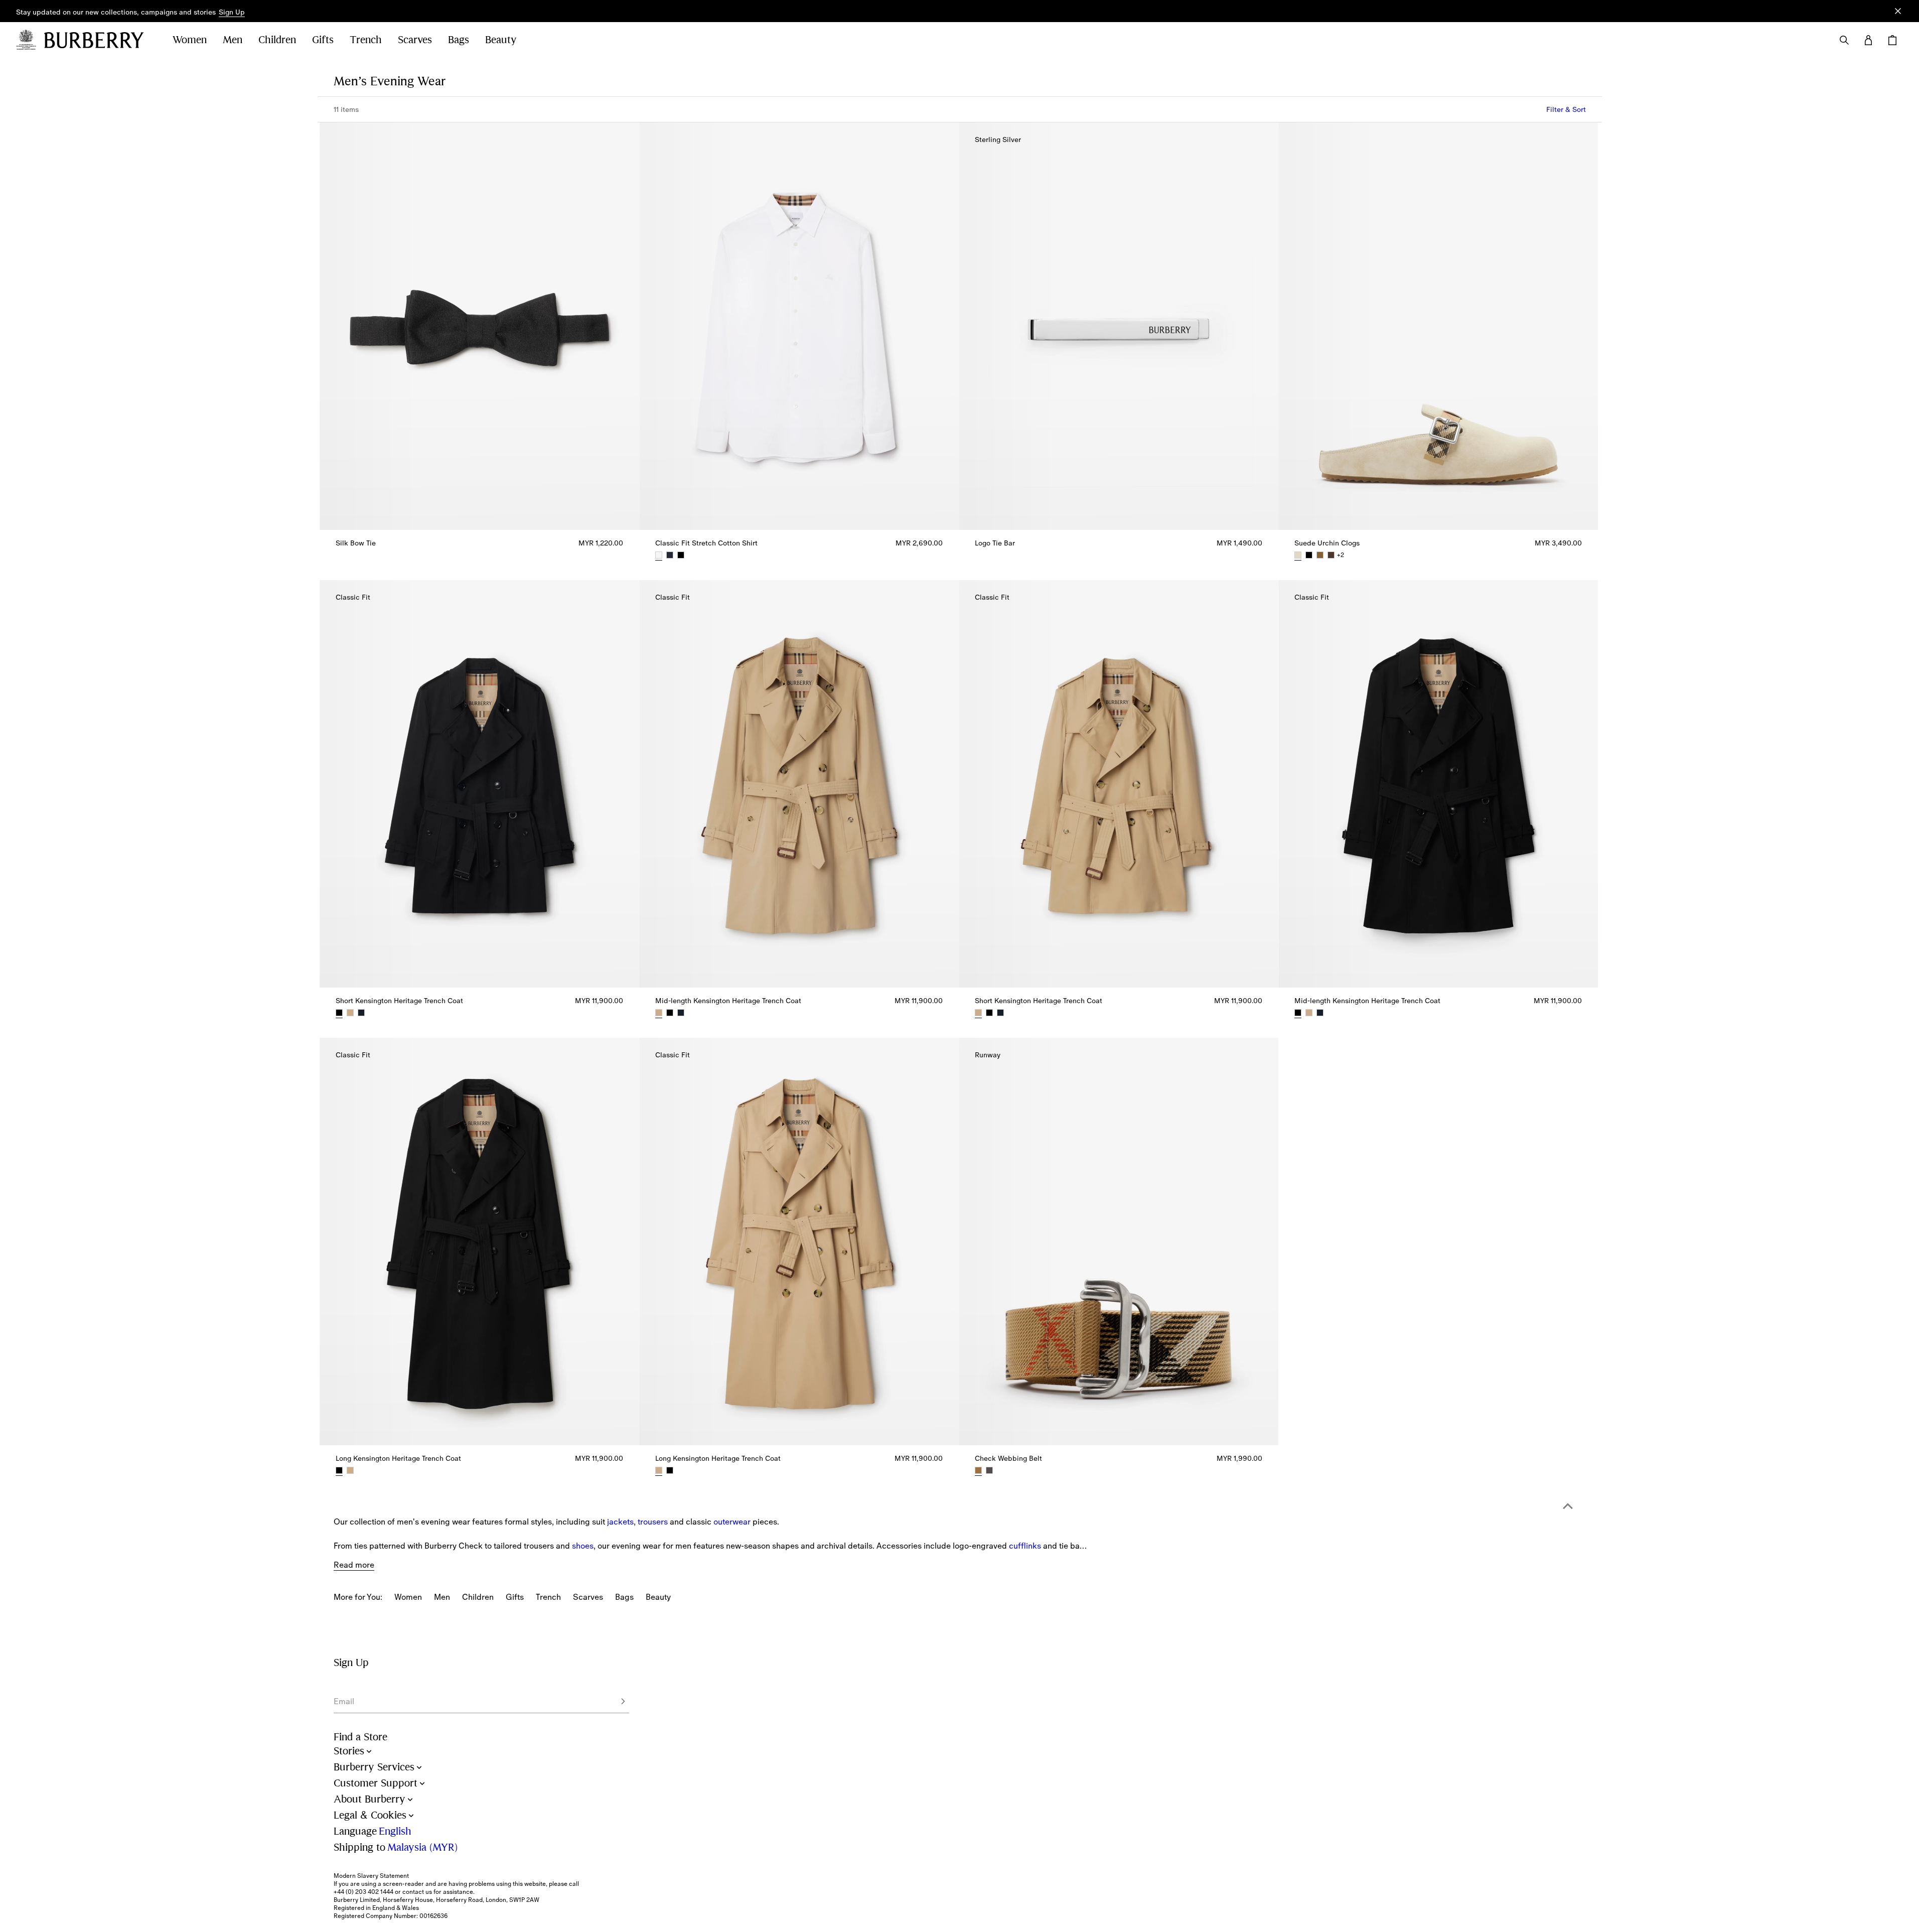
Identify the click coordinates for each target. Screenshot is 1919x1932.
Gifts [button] (323, 40)
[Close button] (1898, 11)
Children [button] (277, 40)
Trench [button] (366, 40)
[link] (408, 1597)
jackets (620, 1522)
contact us (417, 1892)
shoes (583, 1546)
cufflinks (1025, 1546)
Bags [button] (459, 40)
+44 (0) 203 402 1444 (363, 1892)
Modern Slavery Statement (371, 1876)
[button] (232, 13)
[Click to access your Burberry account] (1868, 40)
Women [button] (190, 40)
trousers (653, 1522)
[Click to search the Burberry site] (1844, 40)
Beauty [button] (501, 40)
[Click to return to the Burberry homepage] (98, 40)
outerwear (732, 1522)
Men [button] (233, 40)
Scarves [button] (415, 40)
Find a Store (360, 1737)
